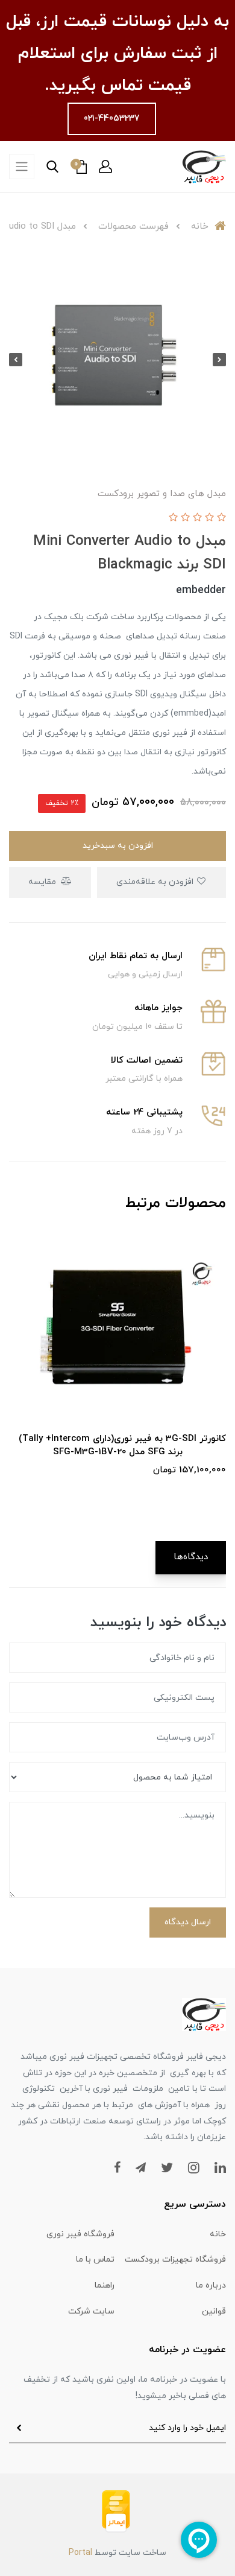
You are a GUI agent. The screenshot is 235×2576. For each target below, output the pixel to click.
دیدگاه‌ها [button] (191, 1557)
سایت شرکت (91, 2311)
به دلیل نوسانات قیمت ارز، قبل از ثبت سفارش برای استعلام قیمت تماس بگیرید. (117, 54)
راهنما (105, 2285)
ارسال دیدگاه (188, 1922)
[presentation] (219, 360)
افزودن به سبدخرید (118, 846)
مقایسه (43, 882)
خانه (218, 2234)
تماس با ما (95, 2260)
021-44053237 (112, 119)
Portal (80, 2553)
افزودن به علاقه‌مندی (156, 882)
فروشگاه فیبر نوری (80, 2234)
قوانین (214, 2311)
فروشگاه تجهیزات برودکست (175, 2260)
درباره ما (211, 2285)
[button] (105, 167)
